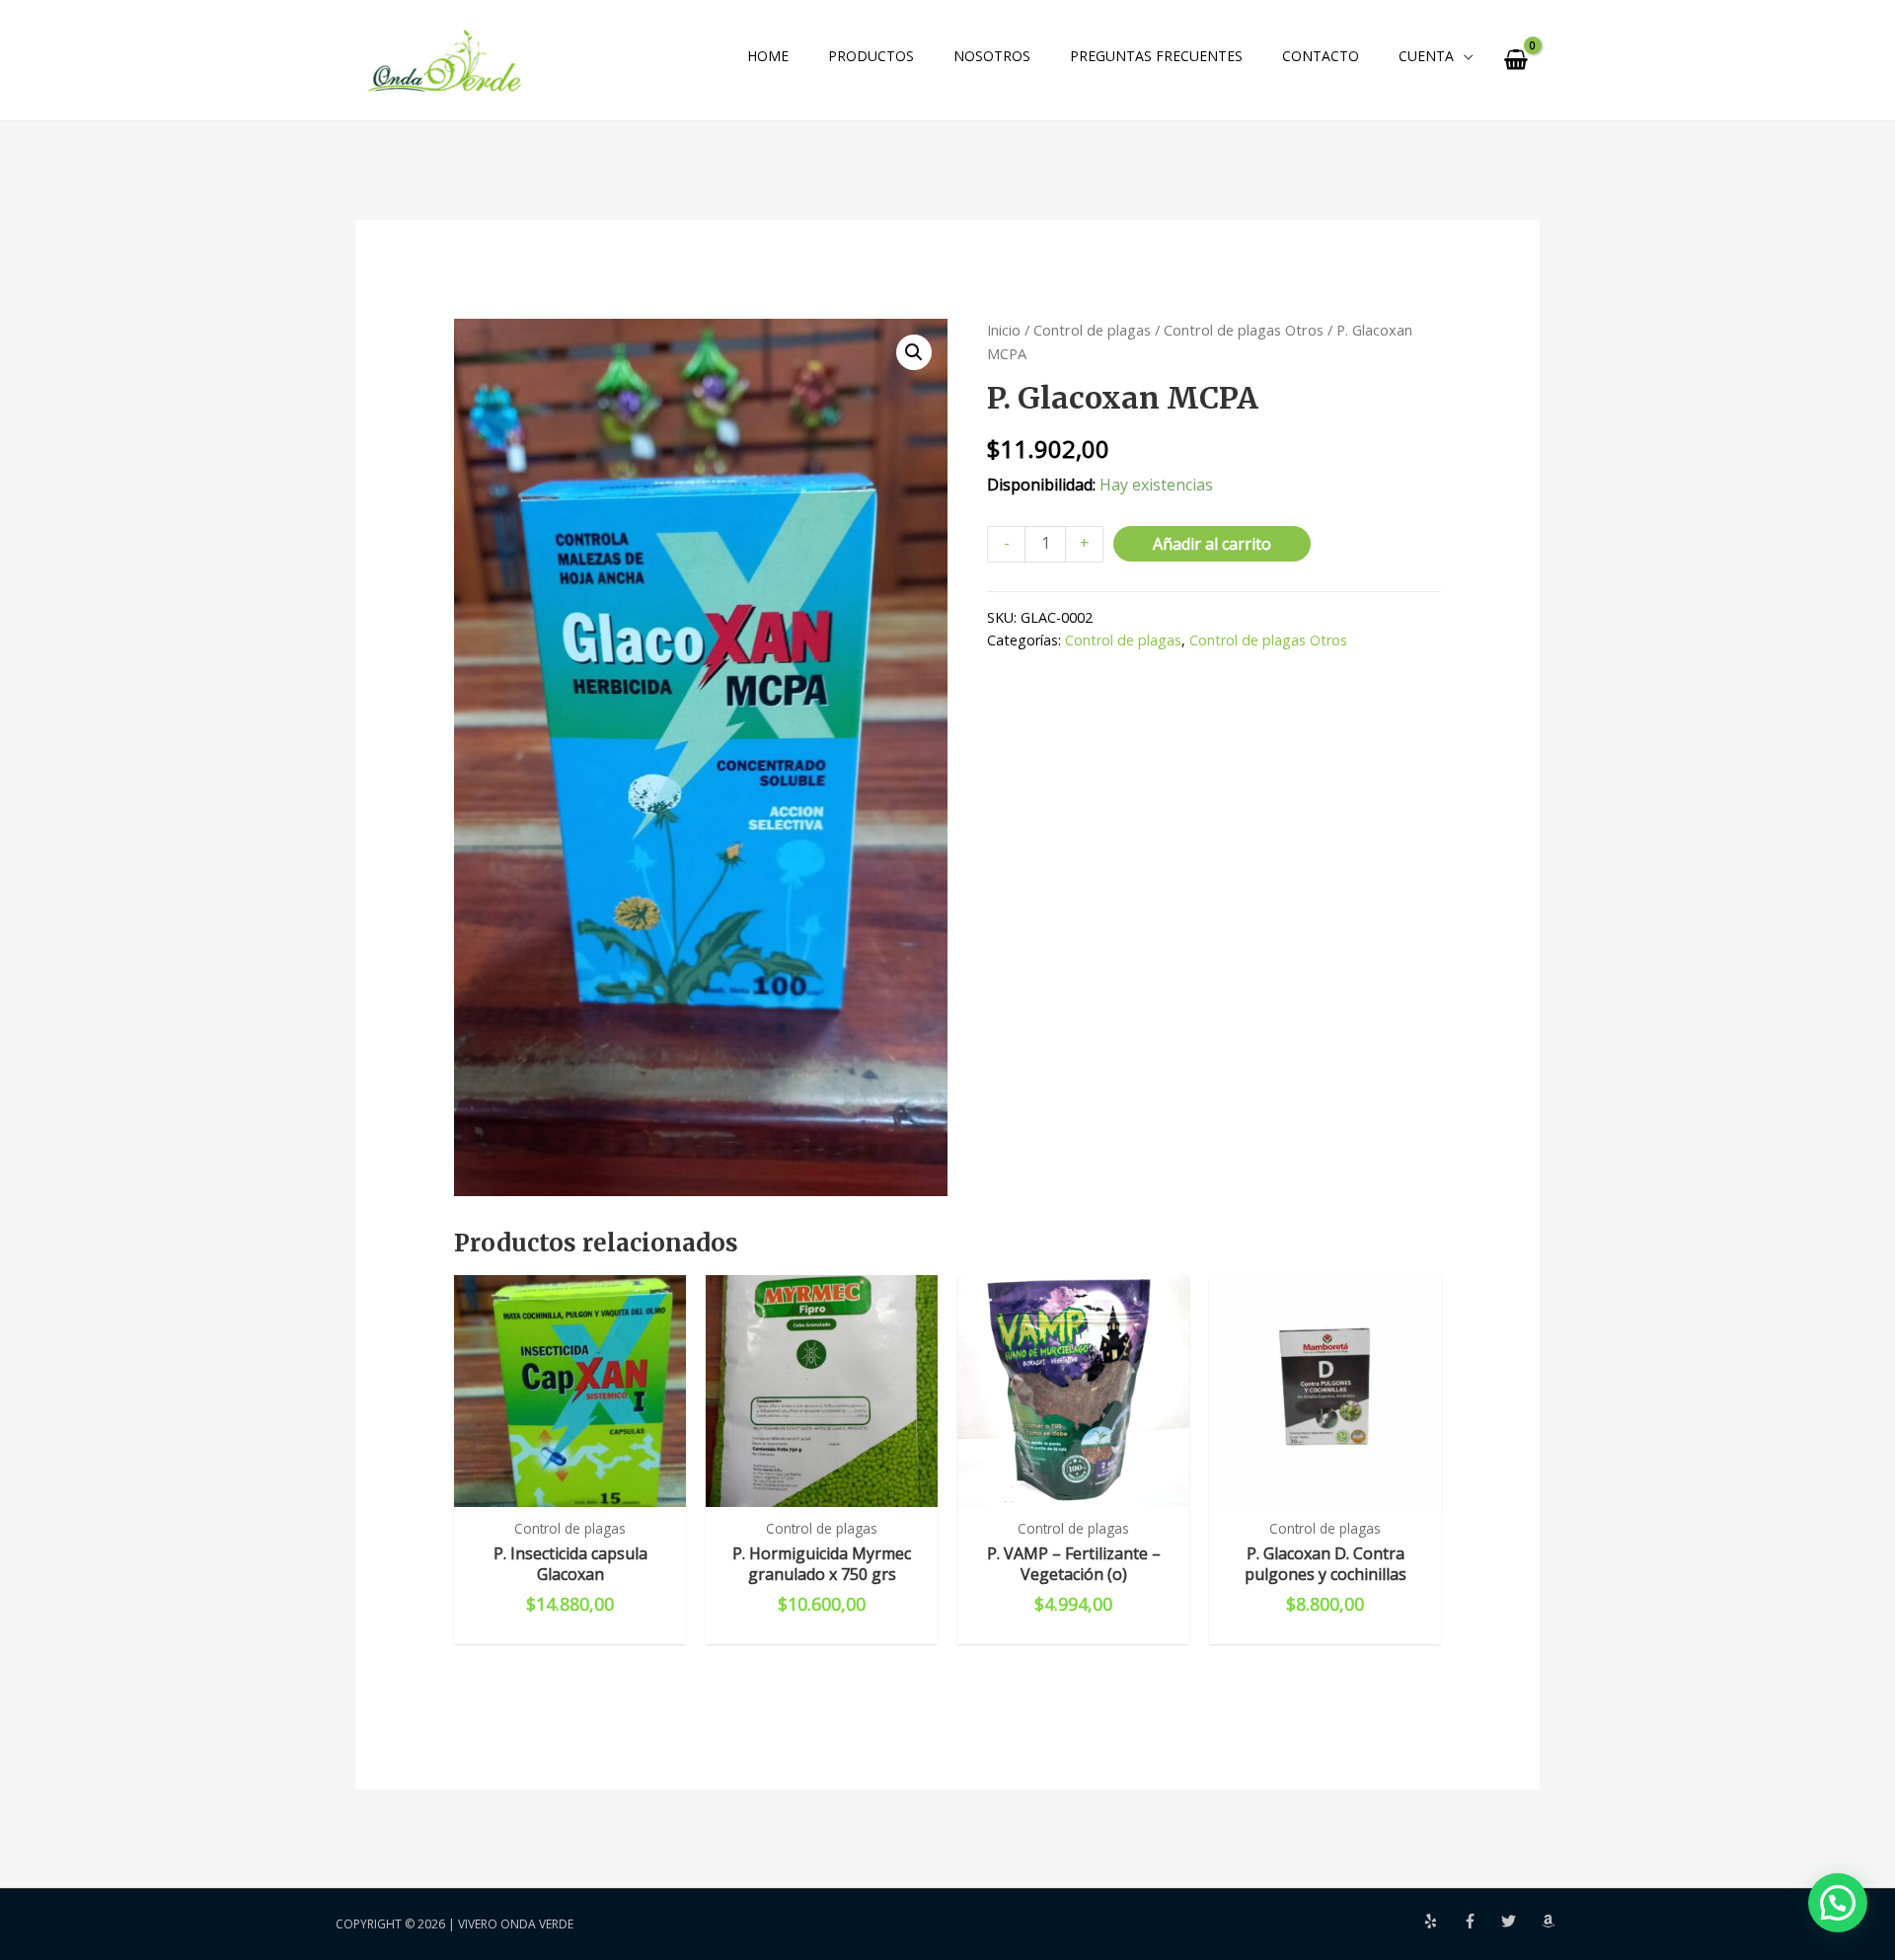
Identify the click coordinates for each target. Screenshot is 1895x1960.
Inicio (1004, 330)
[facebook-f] (1482, 1921)
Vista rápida (570, 1487)
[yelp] (1443, 1921)
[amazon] (1551, 1921)
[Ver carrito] (1516, 60)
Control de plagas (1092, 330)
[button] (914, 352)
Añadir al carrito (1212, 544)
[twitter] (1521, 1921)
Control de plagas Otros (1244, 330)
